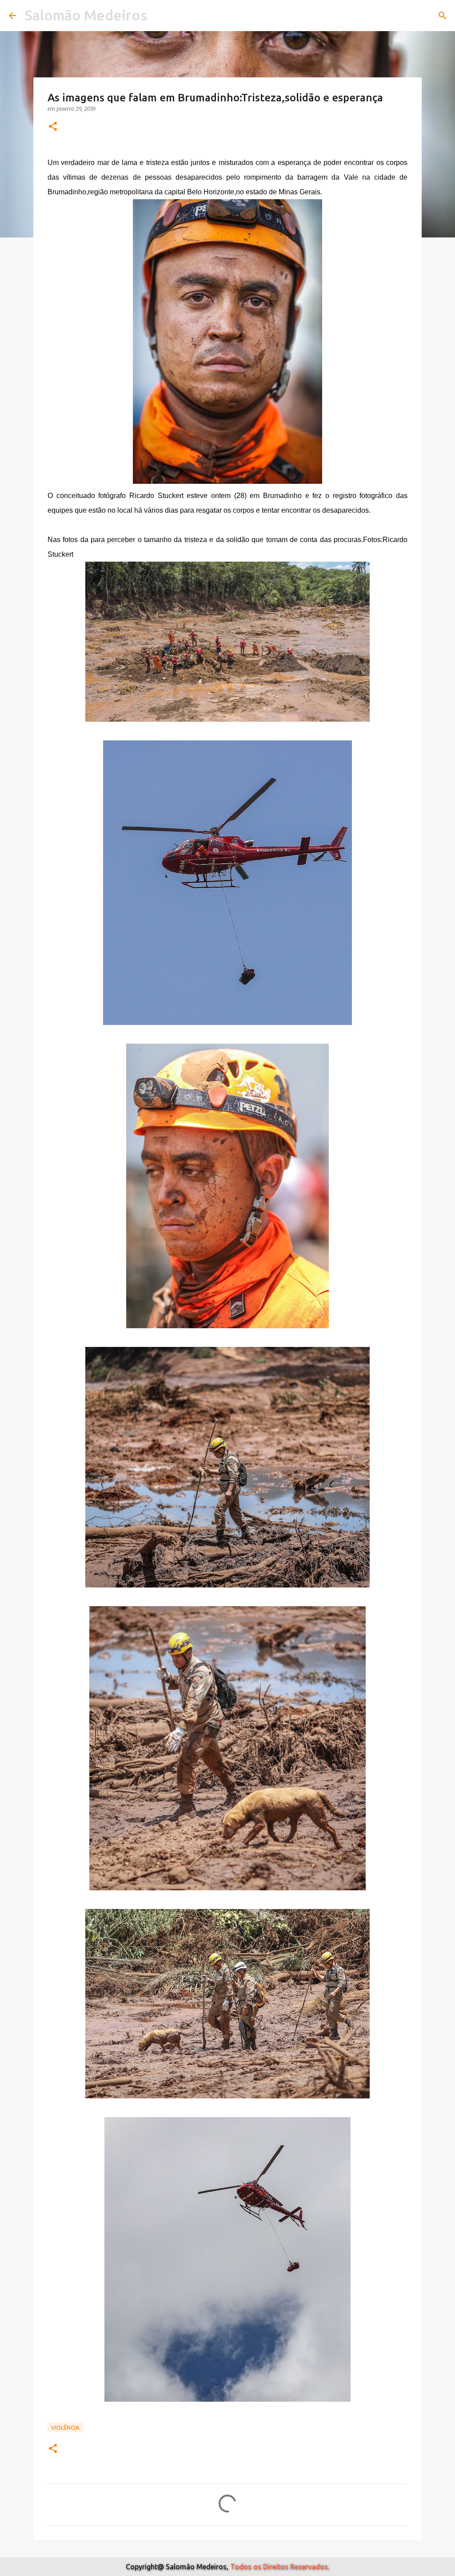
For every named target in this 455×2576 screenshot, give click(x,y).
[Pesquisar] (443, 16)
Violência (65, 2427)
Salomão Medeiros (86, 15)
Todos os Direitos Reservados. (280, 2567)
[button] (53, 127)
